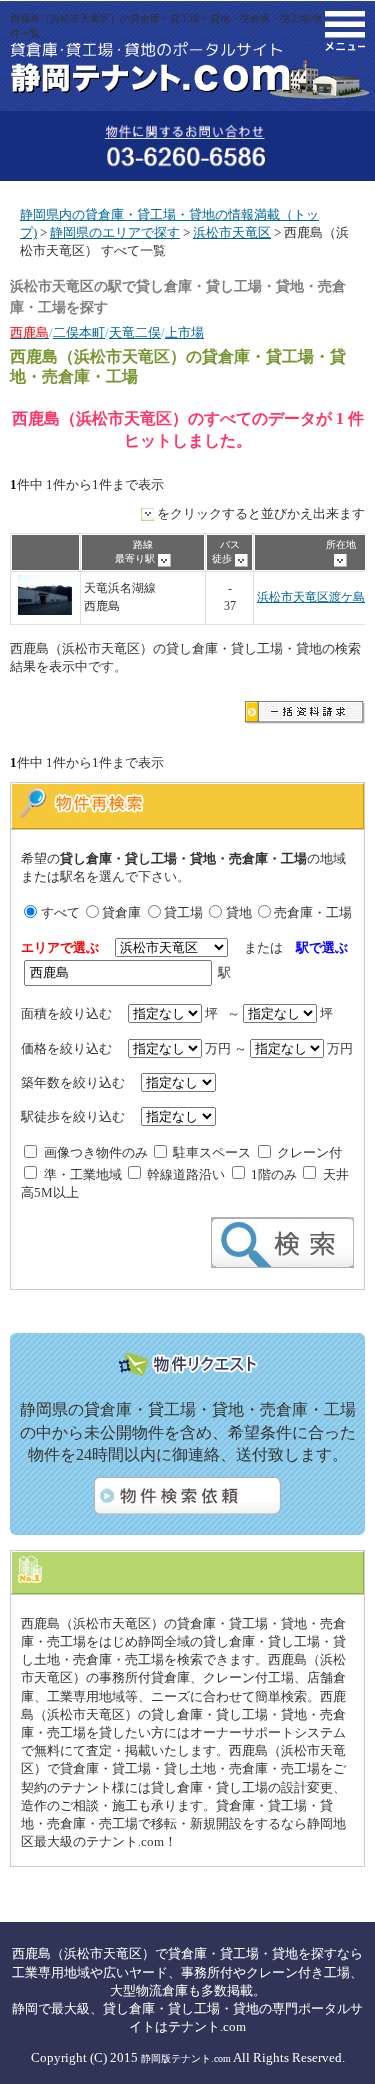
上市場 (184, 332)
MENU (345, 31)
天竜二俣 (135, 332)
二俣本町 (79, 332)
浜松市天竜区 (232, 232)
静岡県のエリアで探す (115, 232)
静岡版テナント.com (186, 2058)
